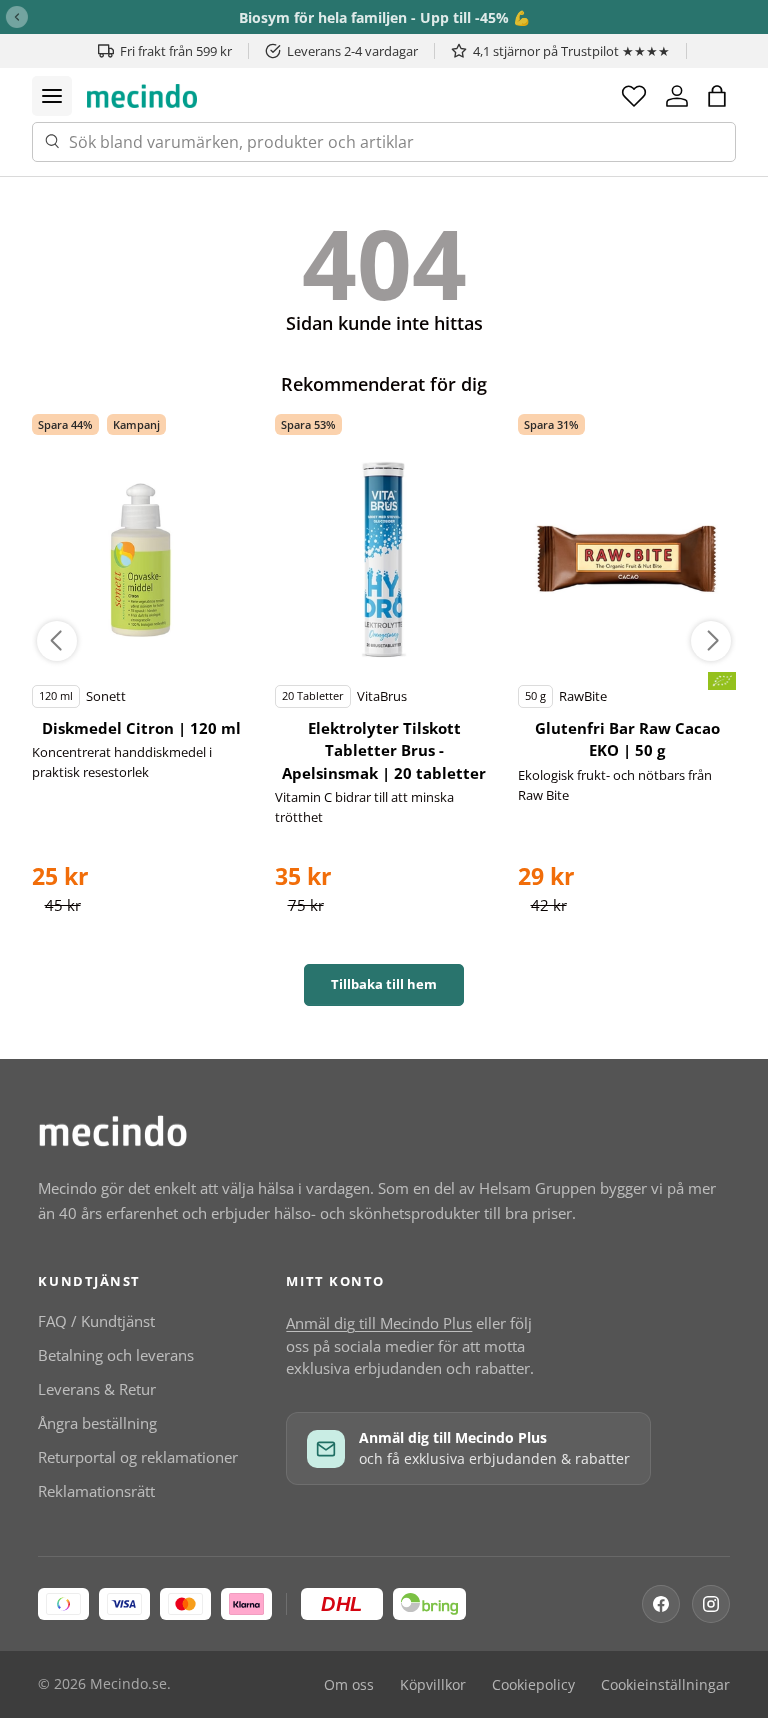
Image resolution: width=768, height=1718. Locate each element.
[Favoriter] (634, 96)
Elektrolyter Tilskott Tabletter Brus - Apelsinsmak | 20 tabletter (384, 750)
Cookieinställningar (665, 1685)
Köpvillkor (433, 1685)
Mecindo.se (128, 1684)
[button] (717, 96)
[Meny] (52, 96)
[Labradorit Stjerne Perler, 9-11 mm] (141, 560)
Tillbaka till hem (384, 984)
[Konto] (677, 96)
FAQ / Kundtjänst (96, 1321)
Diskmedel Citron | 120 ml (141, 728)
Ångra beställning (97, 1423)
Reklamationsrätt (96, 1491)
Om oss (349, 1685)
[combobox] (384, 142)
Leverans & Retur (97, 1389)
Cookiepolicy (533, 1685)
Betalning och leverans (116, 1355)
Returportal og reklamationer (138, 1457)
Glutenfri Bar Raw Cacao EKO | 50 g (627, 739)
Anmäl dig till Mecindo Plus (379, 1323)
